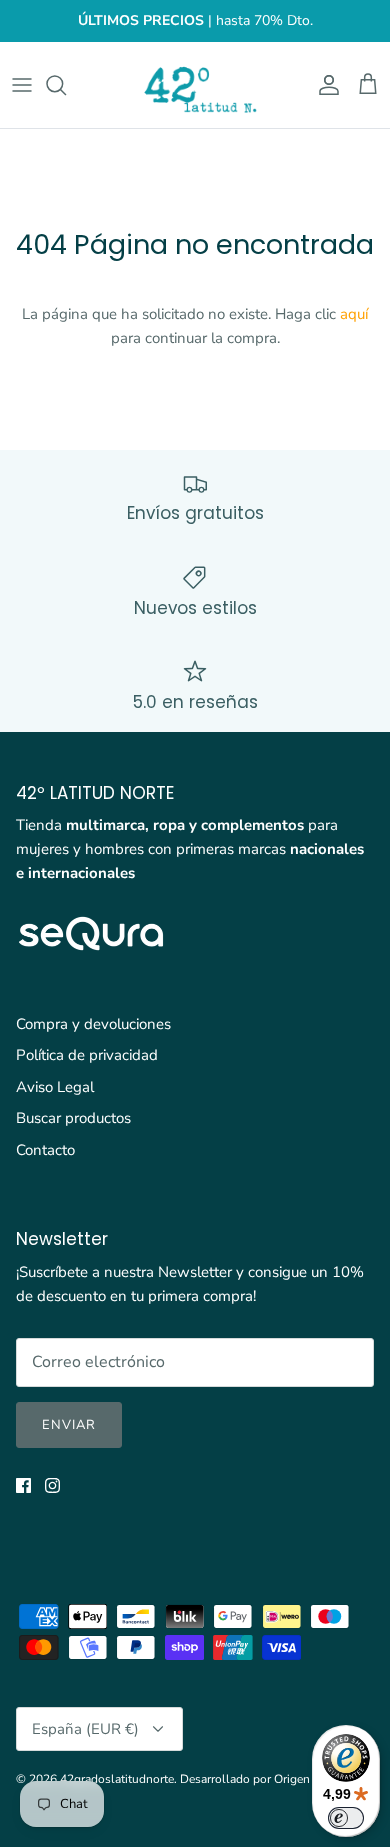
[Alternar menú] (22, 85)
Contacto (45, 1150)
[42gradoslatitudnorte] (195, 85)
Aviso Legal (55, 1087)
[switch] (346, 1818)
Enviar (69, 1425)
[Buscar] (66, 85)
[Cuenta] (324, 85)
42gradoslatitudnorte (117, 1779)
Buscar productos (73, 1118)
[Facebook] (23, 1485)
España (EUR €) (85, 1729)
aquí (354, 314)
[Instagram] (52, 1485)
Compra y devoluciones (93, 1024)
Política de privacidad (87, 1055)
